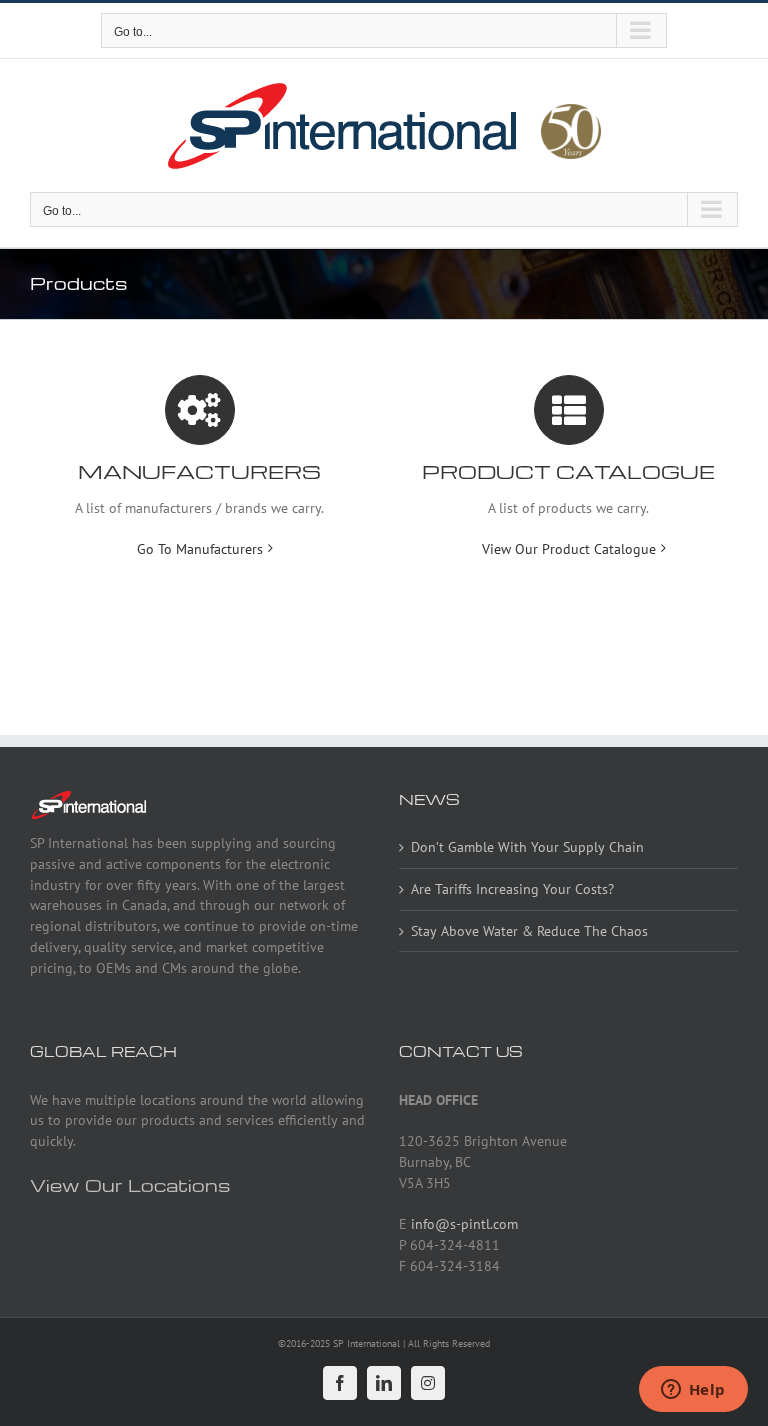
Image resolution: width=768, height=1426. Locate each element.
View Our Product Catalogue (569, 549)
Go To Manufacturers (200, 549)
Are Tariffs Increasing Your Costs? (512, 889)
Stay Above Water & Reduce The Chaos (529, 931)
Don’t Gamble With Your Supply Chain (527, 847)
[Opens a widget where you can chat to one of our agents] (693, 1391)
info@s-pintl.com (464, 1224)
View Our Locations (130, 1184)
